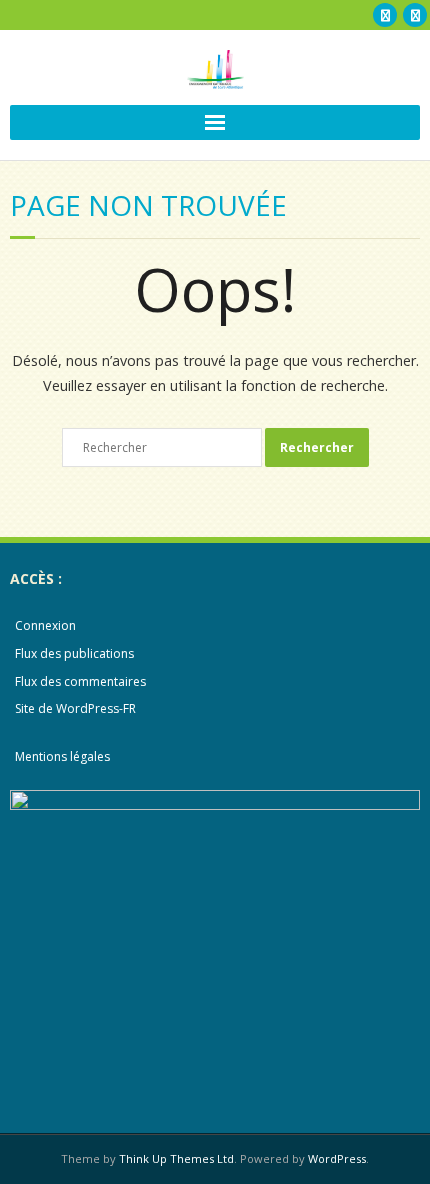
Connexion (45, 625)
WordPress (337, 1158)
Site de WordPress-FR (75, 708)
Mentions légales (62, 756)
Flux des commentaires (80, 681)
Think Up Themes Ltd (176, 1158)
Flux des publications (74, 653)
